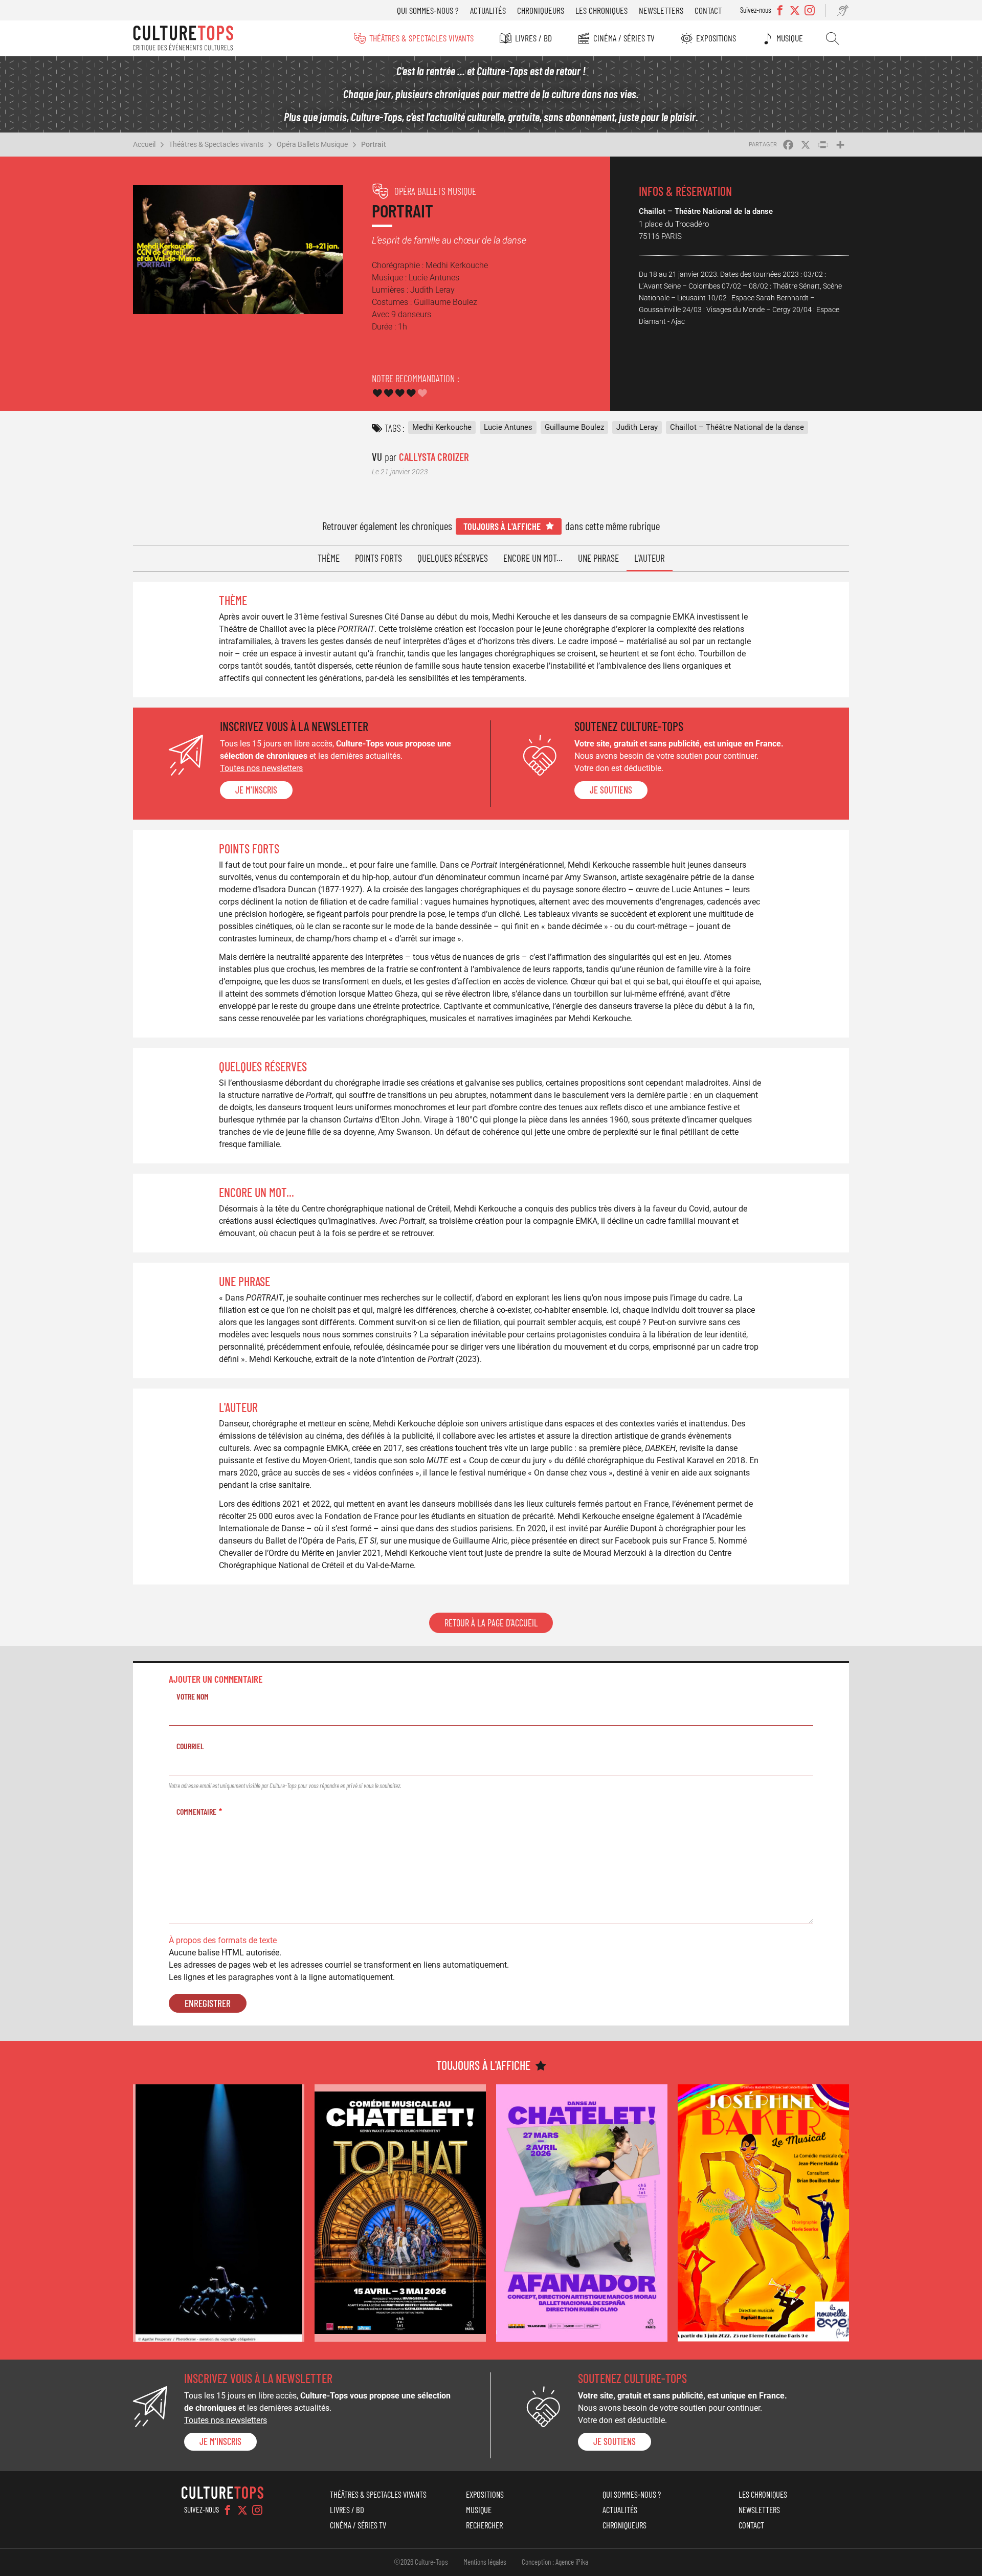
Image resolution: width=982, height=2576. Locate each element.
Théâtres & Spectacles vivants (421, 38)
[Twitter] (242, 2510)
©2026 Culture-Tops (421, 2562)
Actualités (488, 10)
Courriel (190, 1746)
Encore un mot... (533, 558)
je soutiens (611, 790)
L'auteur (650, 558)
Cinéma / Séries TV (624, 38)
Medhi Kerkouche (442, 427)
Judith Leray (637, 427)
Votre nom (193, 1696)
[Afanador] (582, 2213)
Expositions (716, 38)
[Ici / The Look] (219, 2213)
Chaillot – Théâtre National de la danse (737, 427)
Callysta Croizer (434, 457)
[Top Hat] (400, 2213)
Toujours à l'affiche (502, 526)
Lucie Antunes (508, 427)
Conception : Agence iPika (555, 2562)
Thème (329, 558)
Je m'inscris (256, 790)
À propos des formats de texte (223, 1940)
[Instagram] (257, 2510)
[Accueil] (183, 38)
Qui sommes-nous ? (428, 10)
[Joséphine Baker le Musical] (763, 2213)
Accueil (144, 144)
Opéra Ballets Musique (312, 144)
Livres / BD (533, 38)
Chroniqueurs (541, 10)
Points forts (378, 558)
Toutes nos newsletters (261, 768)
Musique (790, 38)
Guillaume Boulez (574, 427)
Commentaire (196, 1811)
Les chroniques (601, 10)
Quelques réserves (453, 558)
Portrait (374, 144)
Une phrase (598, 558)
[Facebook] (228, 2510)
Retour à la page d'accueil (491, 1623)
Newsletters (661, 10)
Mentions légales (485, 2562)
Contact (708, 10)
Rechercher (832, 38)
